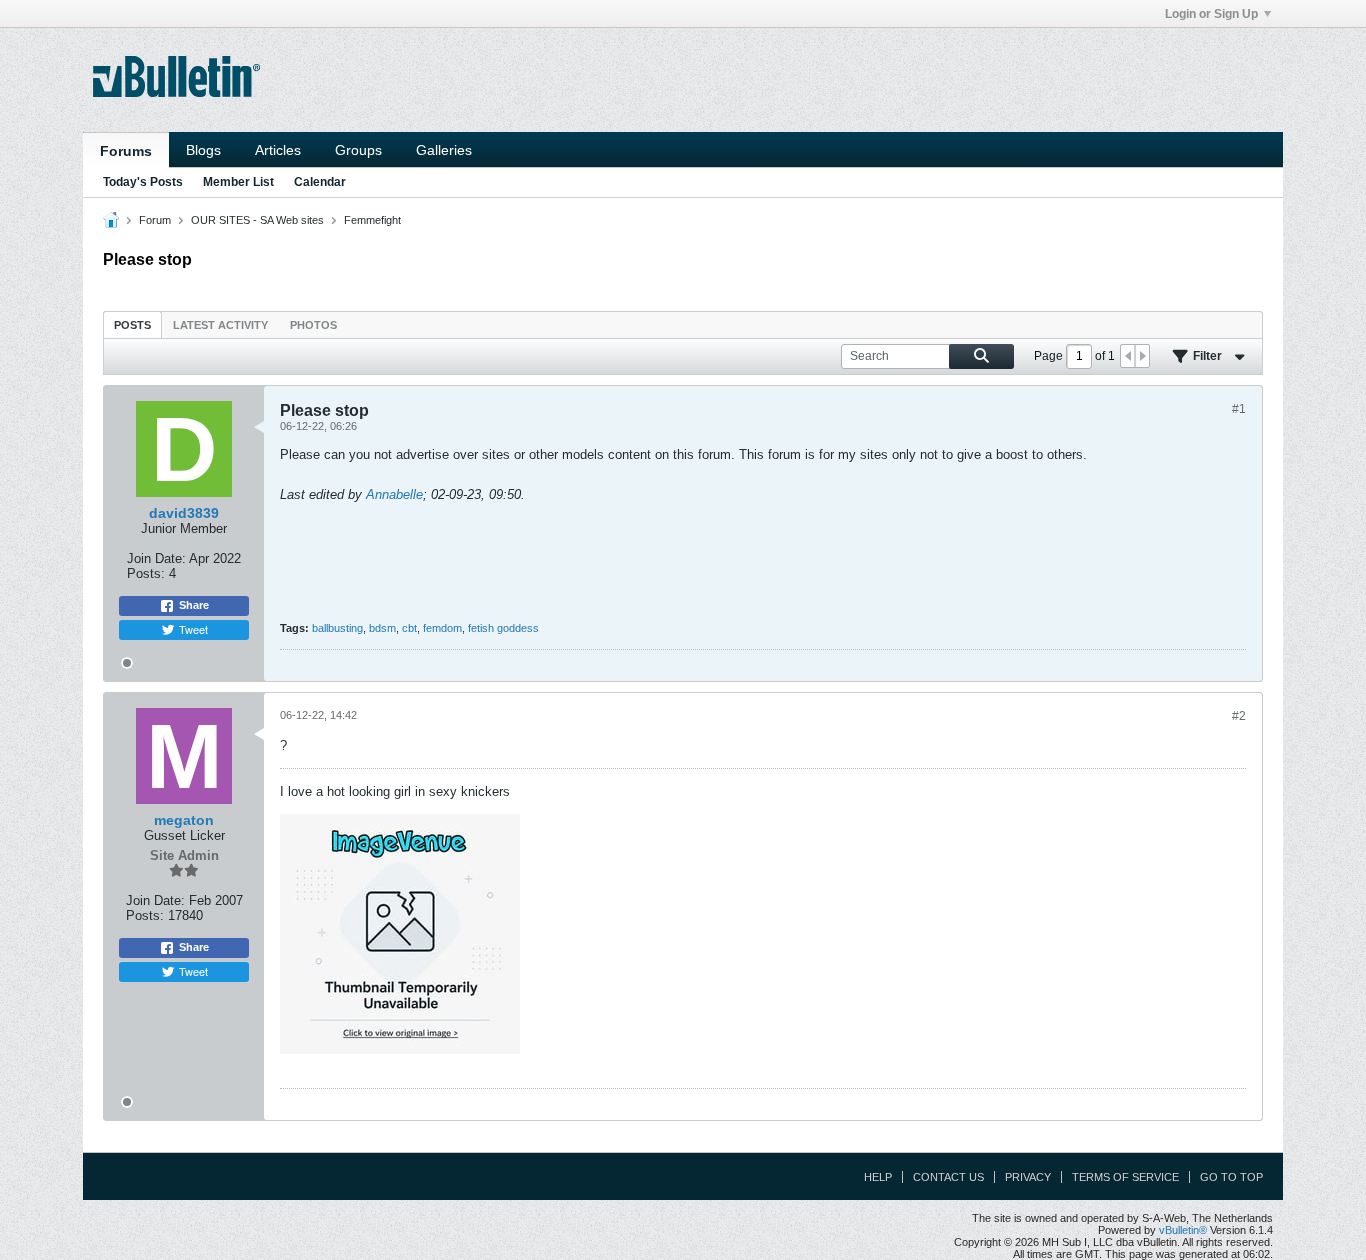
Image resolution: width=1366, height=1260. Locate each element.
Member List (238, 182)
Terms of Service (1125, 1177)
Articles (278, 150)
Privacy (1028, 1177)
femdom (442, 628)
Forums (126, 151)
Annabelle (394, 494)
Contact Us (948, 1177)
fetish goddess (503, 628)
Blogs (203, 150)
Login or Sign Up (1211, 14)
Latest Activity (220, 325)
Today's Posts (143, 182)
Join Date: (156, 558)
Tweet (193, 629)
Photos (313, 325)
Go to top (1231, 1177)
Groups (358, 150)
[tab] (132, 324)
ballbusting (337, 628)
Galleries (444, 150)
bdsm (382, 628)
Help (878, 1177)
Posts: (146, 573)
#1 (1239, 409)
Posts (132, 325)
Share (194, 605)
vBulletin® (1183, 1230)
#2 (1239, 716)
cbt (409, 628)
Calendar (320, 182)
